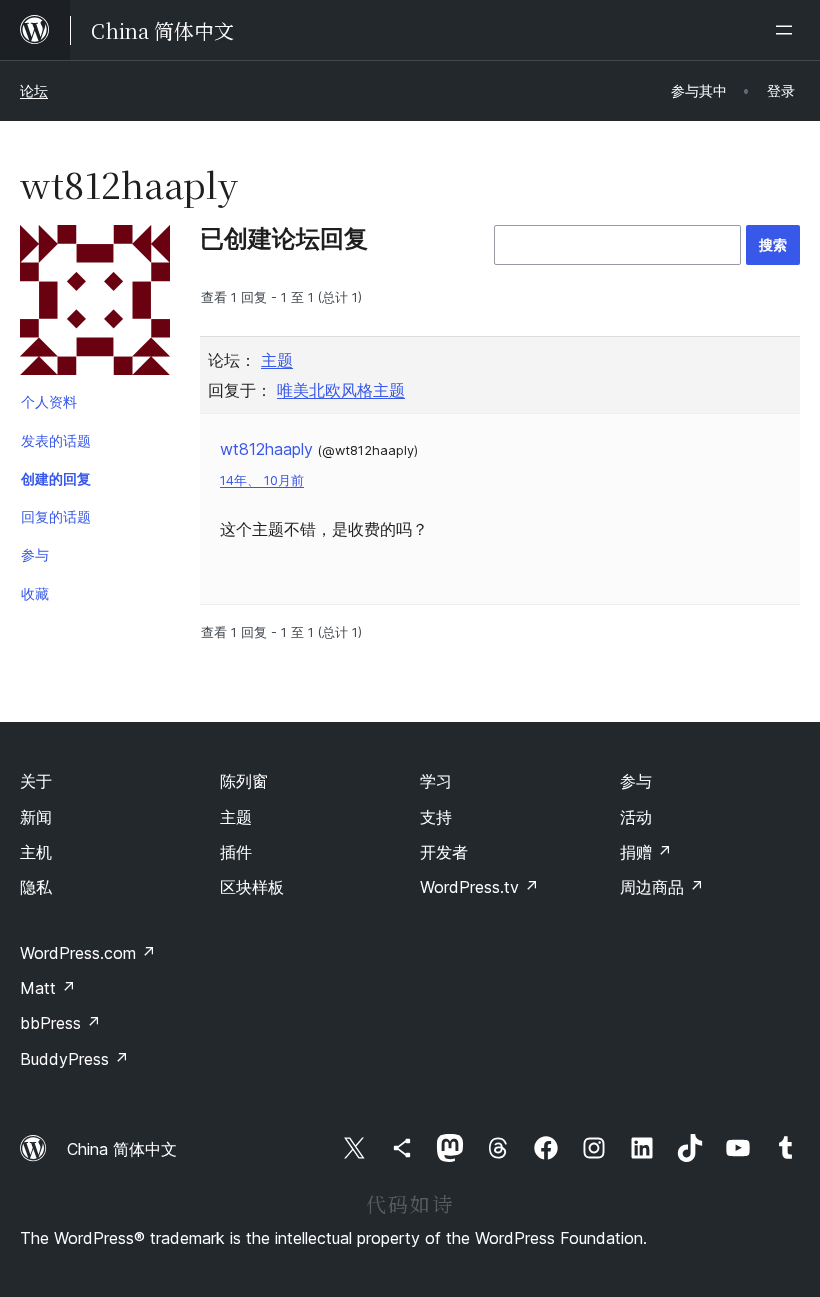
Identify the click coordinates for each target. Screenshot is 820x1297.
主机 (36, 852)
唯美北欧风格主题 (341, 390)
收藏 (35, 593)
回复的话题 (56, 516)
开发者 (444, 852)
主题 (277, 360)
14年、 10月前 (262, 480)
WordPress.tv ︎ (479, 887)
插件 (236, 852)
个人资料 (49, 401)
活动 (636, 817)
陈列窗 (244, 781)
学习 (436, 781)
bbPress (60, 1023)
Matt (48, 988)
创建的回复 (56, 478)
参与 (35, 554)
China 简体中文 (122, 1149)
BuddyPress (74, 1059)
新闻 (36, 817)
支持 (436, 817)
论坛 (34, 90)
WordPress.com (88, 953)
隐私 (36, 887)
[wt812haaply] (95, 304)
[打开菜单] (788, 30)
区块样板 (252, 887)
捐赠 (646, 852)
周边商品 (662, 887)
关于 (36, 781)
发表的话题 (56, 440)
